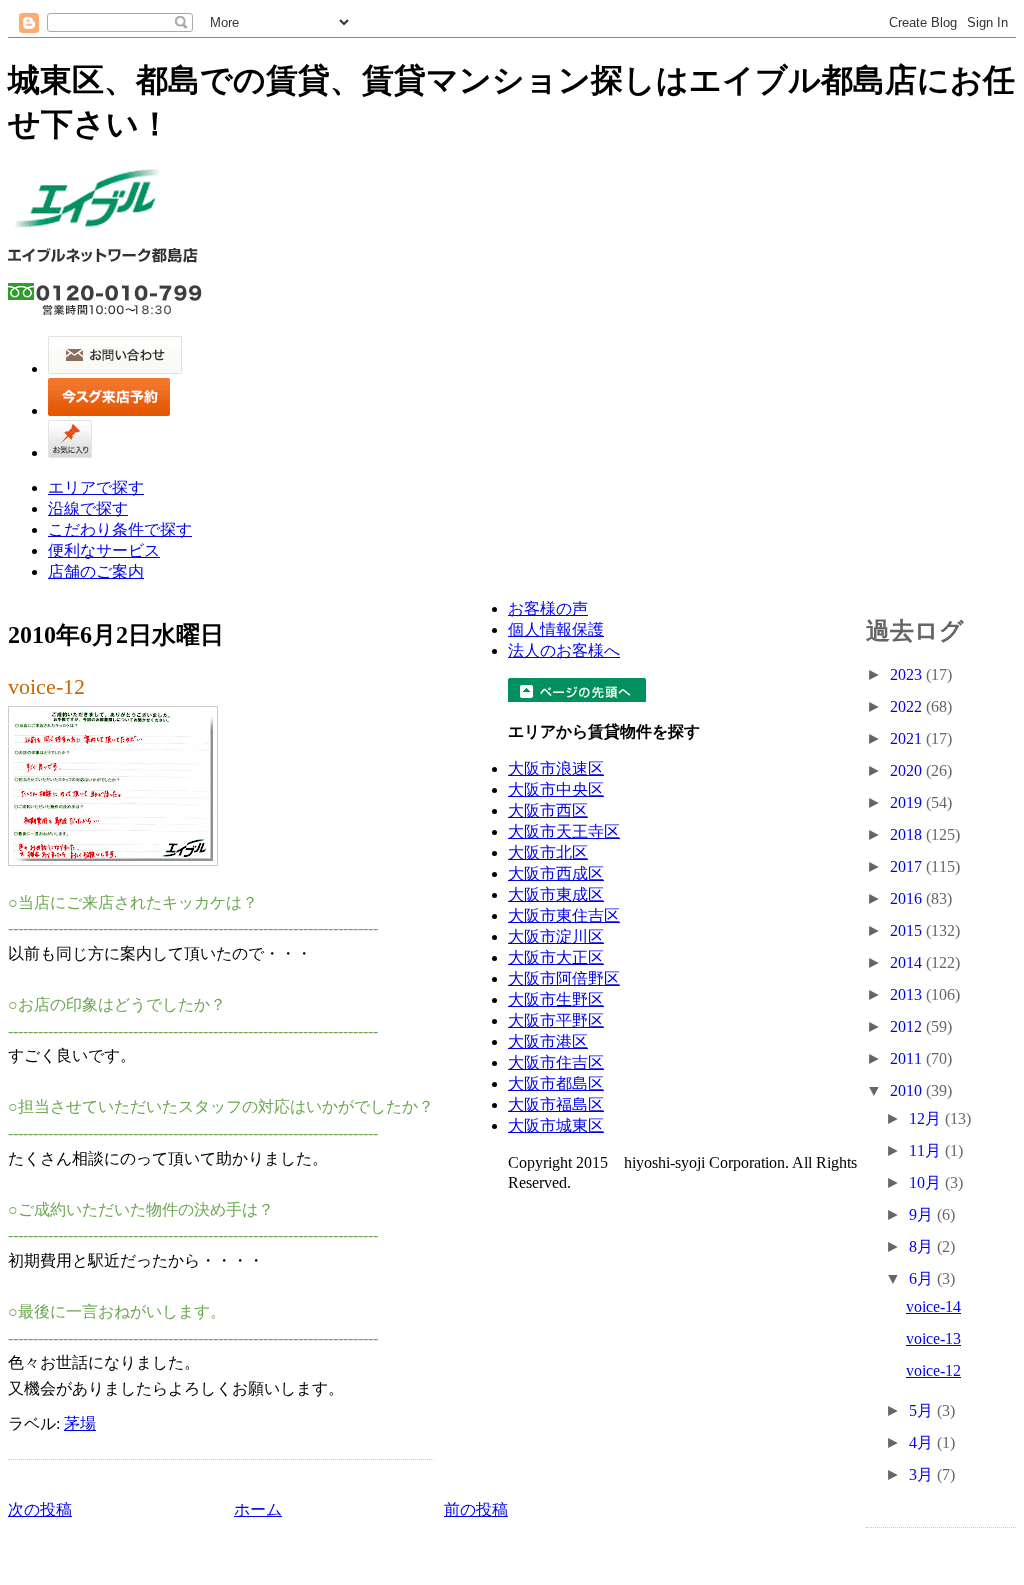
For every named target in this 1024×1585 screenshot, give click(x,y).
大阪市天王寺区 (564, 831)
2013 (908, 994)
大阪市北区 (548, 852)
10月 (927, 1182)
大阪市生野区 (556, 999)
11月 (927, 1150)
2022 (908, 706)
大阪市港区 (548, 1041)
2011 (908, 1058)
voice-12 (46, 686)
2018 (908, 834)
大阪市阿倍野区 (564, 978)
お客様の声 (548, 608)
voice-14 (933, 1306)
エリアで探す (96, 487)
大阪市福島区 (556, 1104)
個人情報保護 (556, 629)
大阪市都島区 (556, 1083)
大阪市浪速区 (556, 768)
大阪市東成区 (556, 894)
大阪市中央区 (556, 789)
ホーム (258, 1509)
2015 (908, 930)
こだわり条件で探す (120, 529)
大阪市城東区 (556, 1125)
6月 (923, 1278)
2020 (908, 770)
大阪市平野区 (556, 1020)
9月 (923, 1214)
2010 (908, 1090)
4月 (923, 1442)
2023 (908, 674)
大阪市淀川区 (556, 936)
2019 (908, 802)
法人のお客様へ (564, 650)
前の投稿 (476, 1509)
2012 (908, 1026)
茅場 (80, 1423)
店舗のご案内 (96, 571)
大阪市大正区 (556, 957)
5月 (923, 1410)
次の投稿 (40, 1509)
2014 (908, 962)
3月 (923, 1474)
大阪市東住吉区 (564, 915)
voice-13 (933, 1338)
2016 (908, 898)
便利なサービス (104, 550)
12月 (927, 1118)
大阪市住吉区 (556, 1062)
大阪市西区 (548, 810)
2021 (908, 738)
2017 (908, 866)
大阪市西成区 (556, 873)
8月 (923, 1246)
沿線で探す (88, 508)
